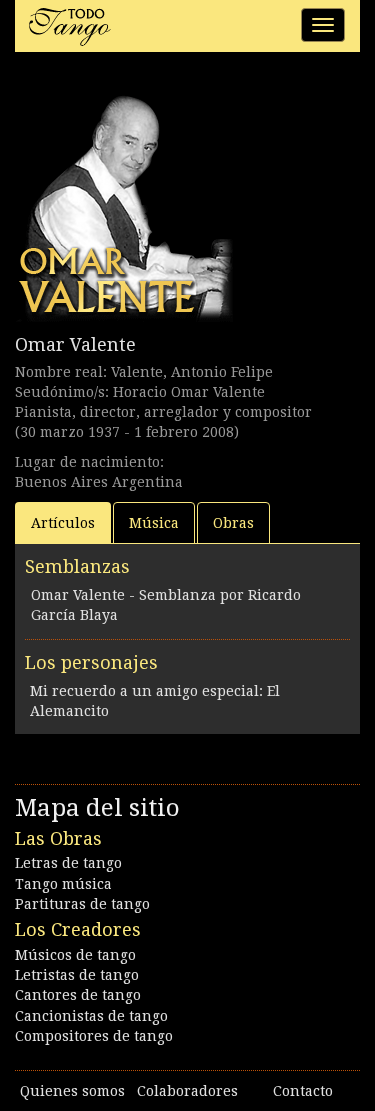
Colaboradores (187, 1091)
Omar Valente (75, 344)
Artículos (63, 523)
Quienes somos (72, 1091)
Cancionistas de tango (91, 1016)
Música (154, 523)
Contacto (303, 1091)
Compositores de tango (94, 1036)
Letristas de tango (77, 975)
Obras (233, 523)
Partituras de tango (82, 904)
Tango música (63, 884)
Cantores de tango (78, 995)
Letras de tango (68, 863)
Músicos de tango (75, 955)
